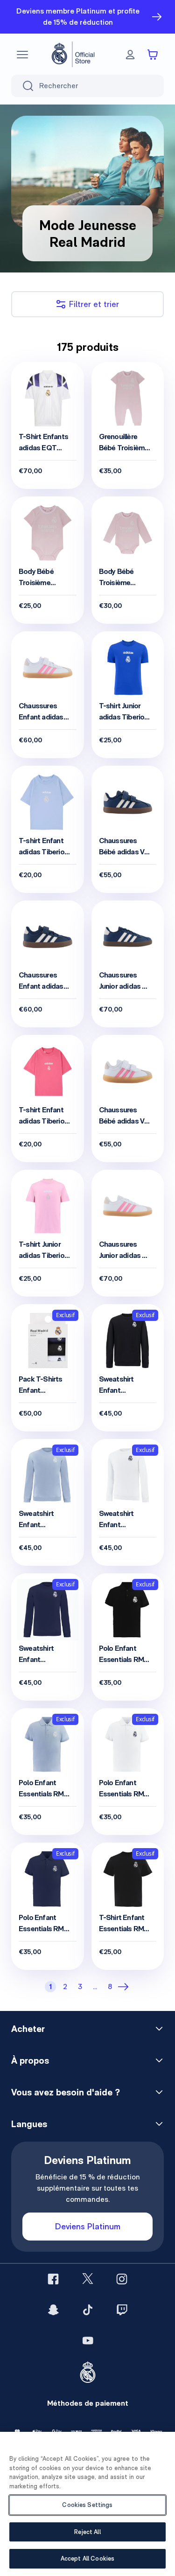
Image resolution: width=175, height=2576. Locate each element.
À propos (30, 2060)
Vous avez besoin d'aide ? (66, 2092)
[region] (87, 2504)
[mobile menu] (22, 55)
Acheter (28, 2029)
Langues (29, 2124)
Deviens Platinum (88, 2226)
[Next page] (125, 1987)
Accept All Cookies (87, 2559)
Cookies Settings (87, 2505)
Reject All (87, 2532)
